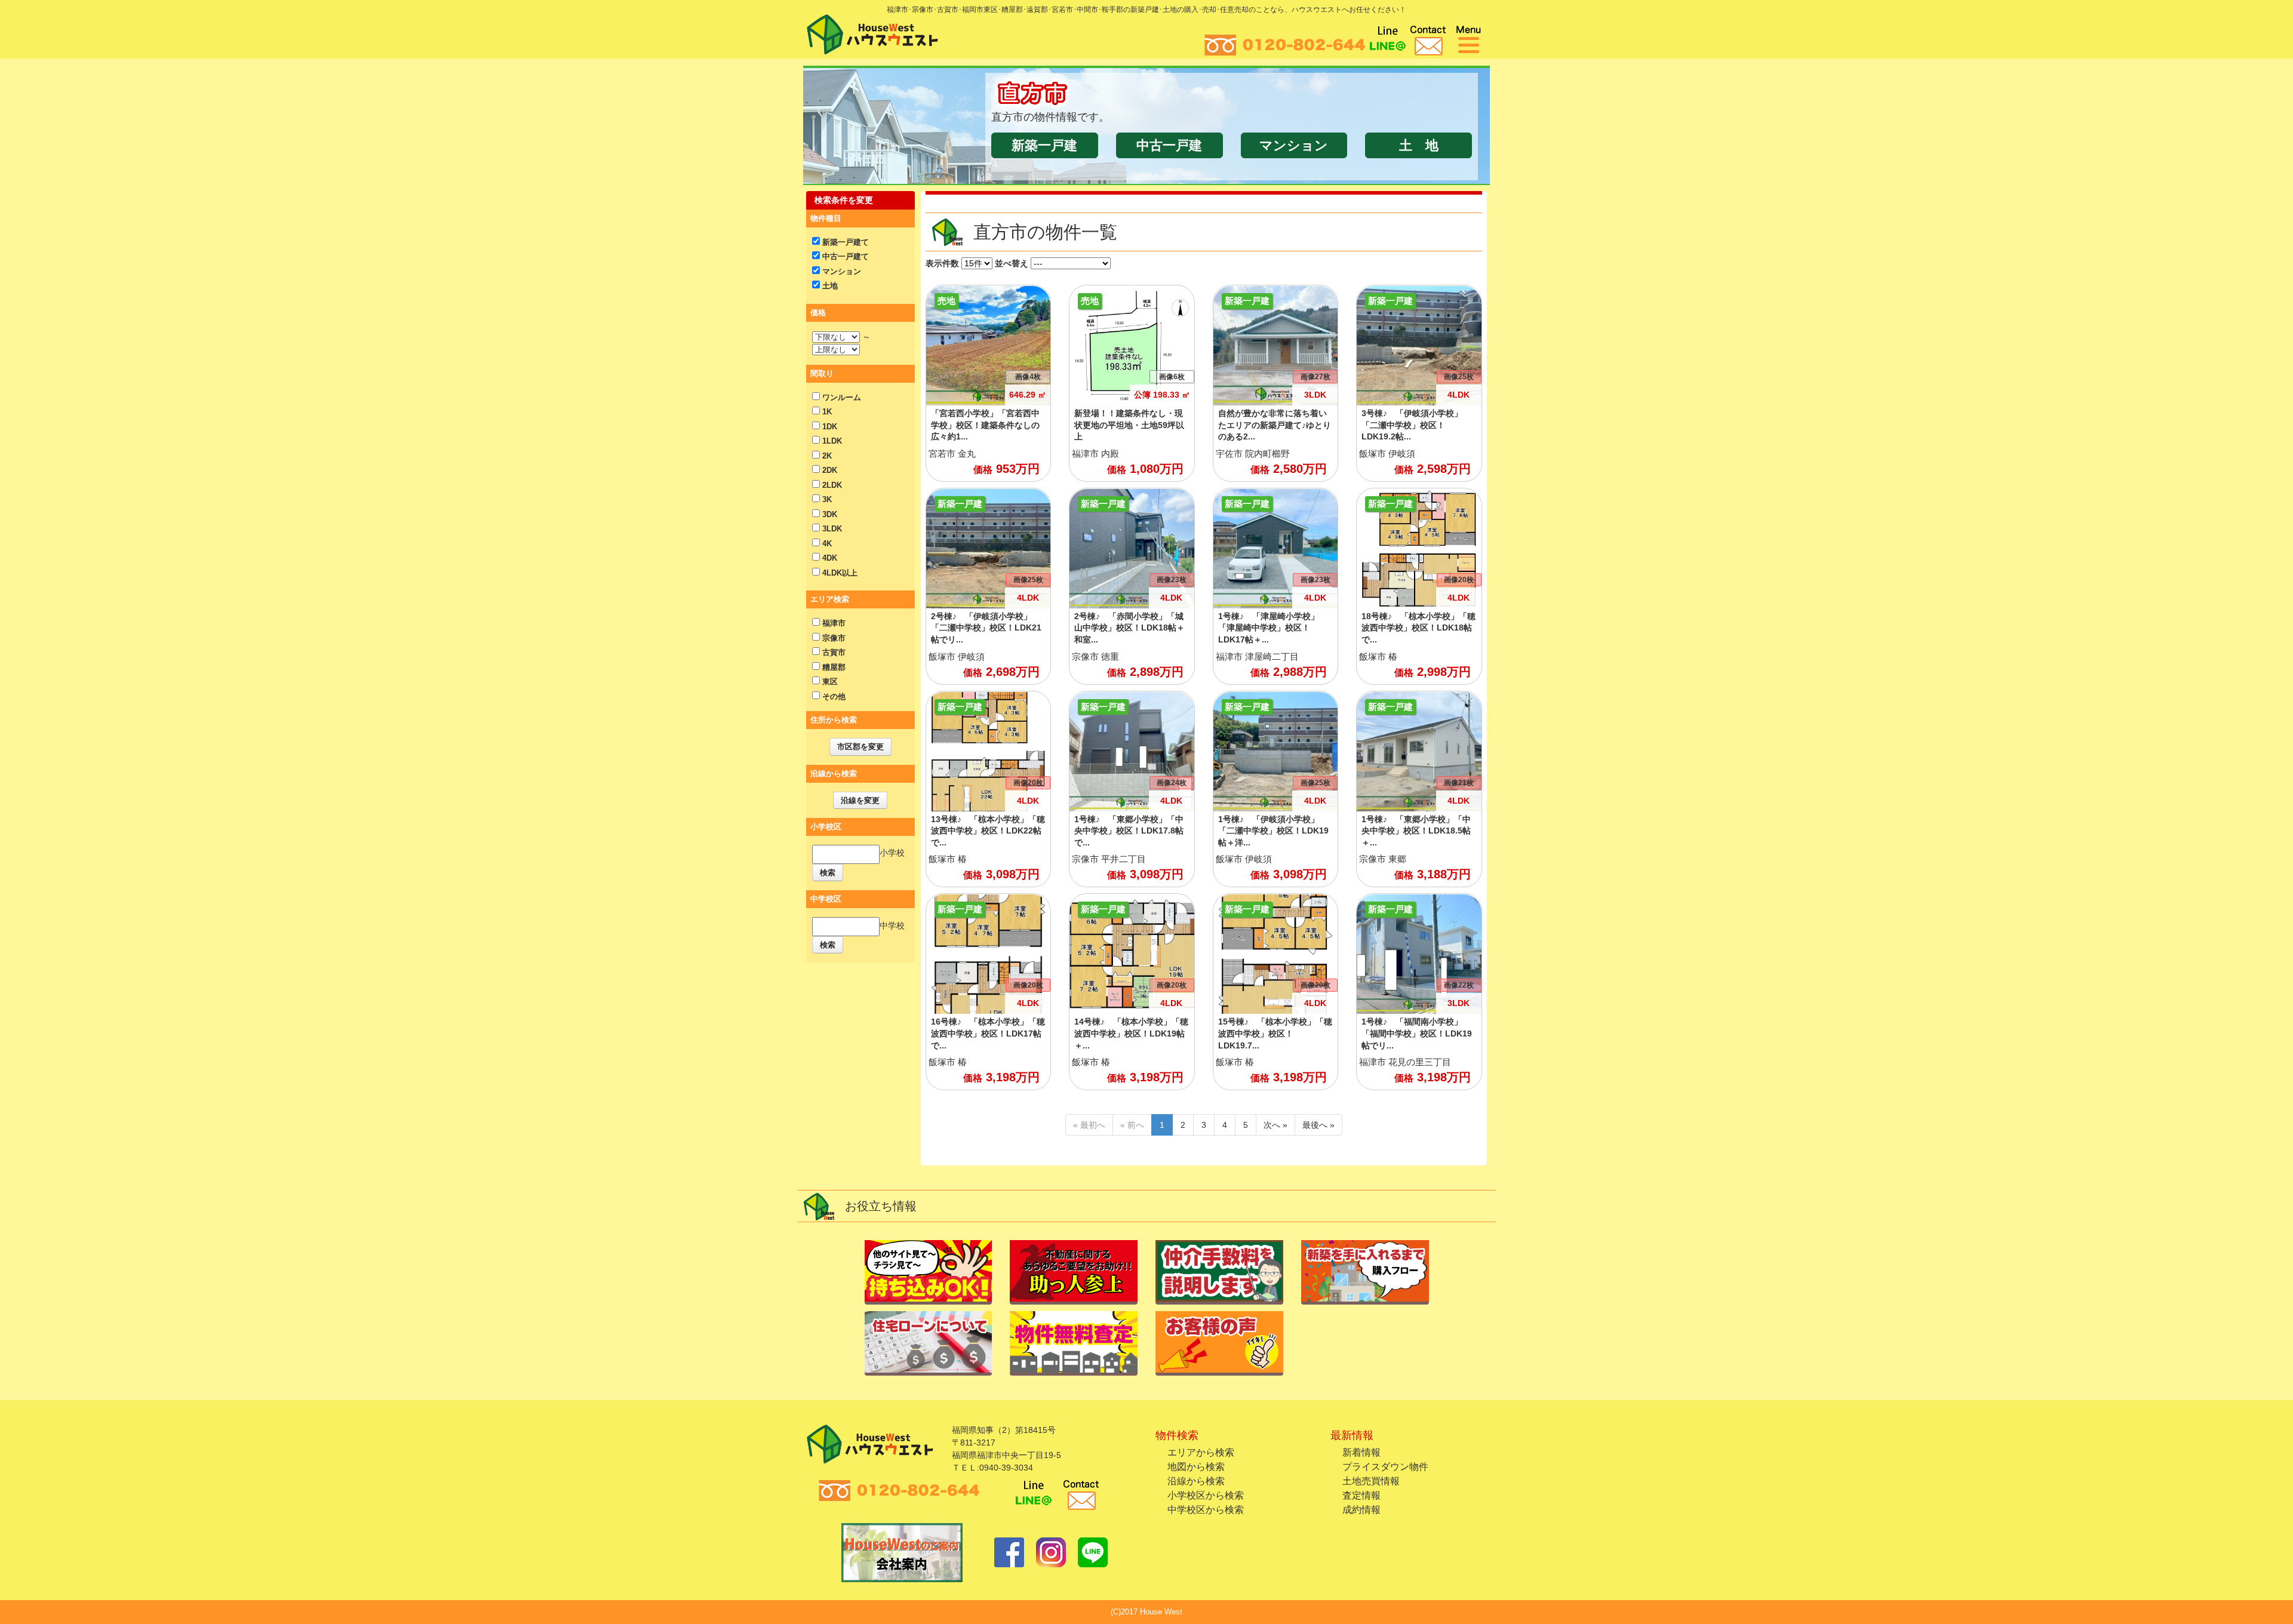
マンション (1294, 145)
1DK (829, 427)
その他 (833, 696)
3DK (829, 514)
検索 (828, 873)
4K (826, 544)
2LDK (831, 485)
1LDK (831, 441)
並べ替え (1012, 263)
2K (826, 456)
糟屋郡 (833, 667)
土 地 (1419, 145)
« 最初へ (1089, 1125)
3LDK (831, 529)
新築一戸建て (844, 242)
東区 (829, 682)
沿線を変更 (860, 800)
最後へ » (1318, 1125)
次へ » (1275, 1125)
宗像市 (833, 638)
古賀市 (833, 652)
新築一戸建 (1044, 145)
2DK (829, 470)
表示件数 (942, 263)
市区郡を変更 (860, 747)
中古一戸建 (1169, 145)
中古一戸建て (844, 256)
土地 (829, 286)
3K (826, 499)
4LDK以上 (839, 573)
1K (826, 412)
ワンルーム (840, 397)
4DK (829, 558)
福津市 (833, 623)
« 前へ (1132, 1125)
